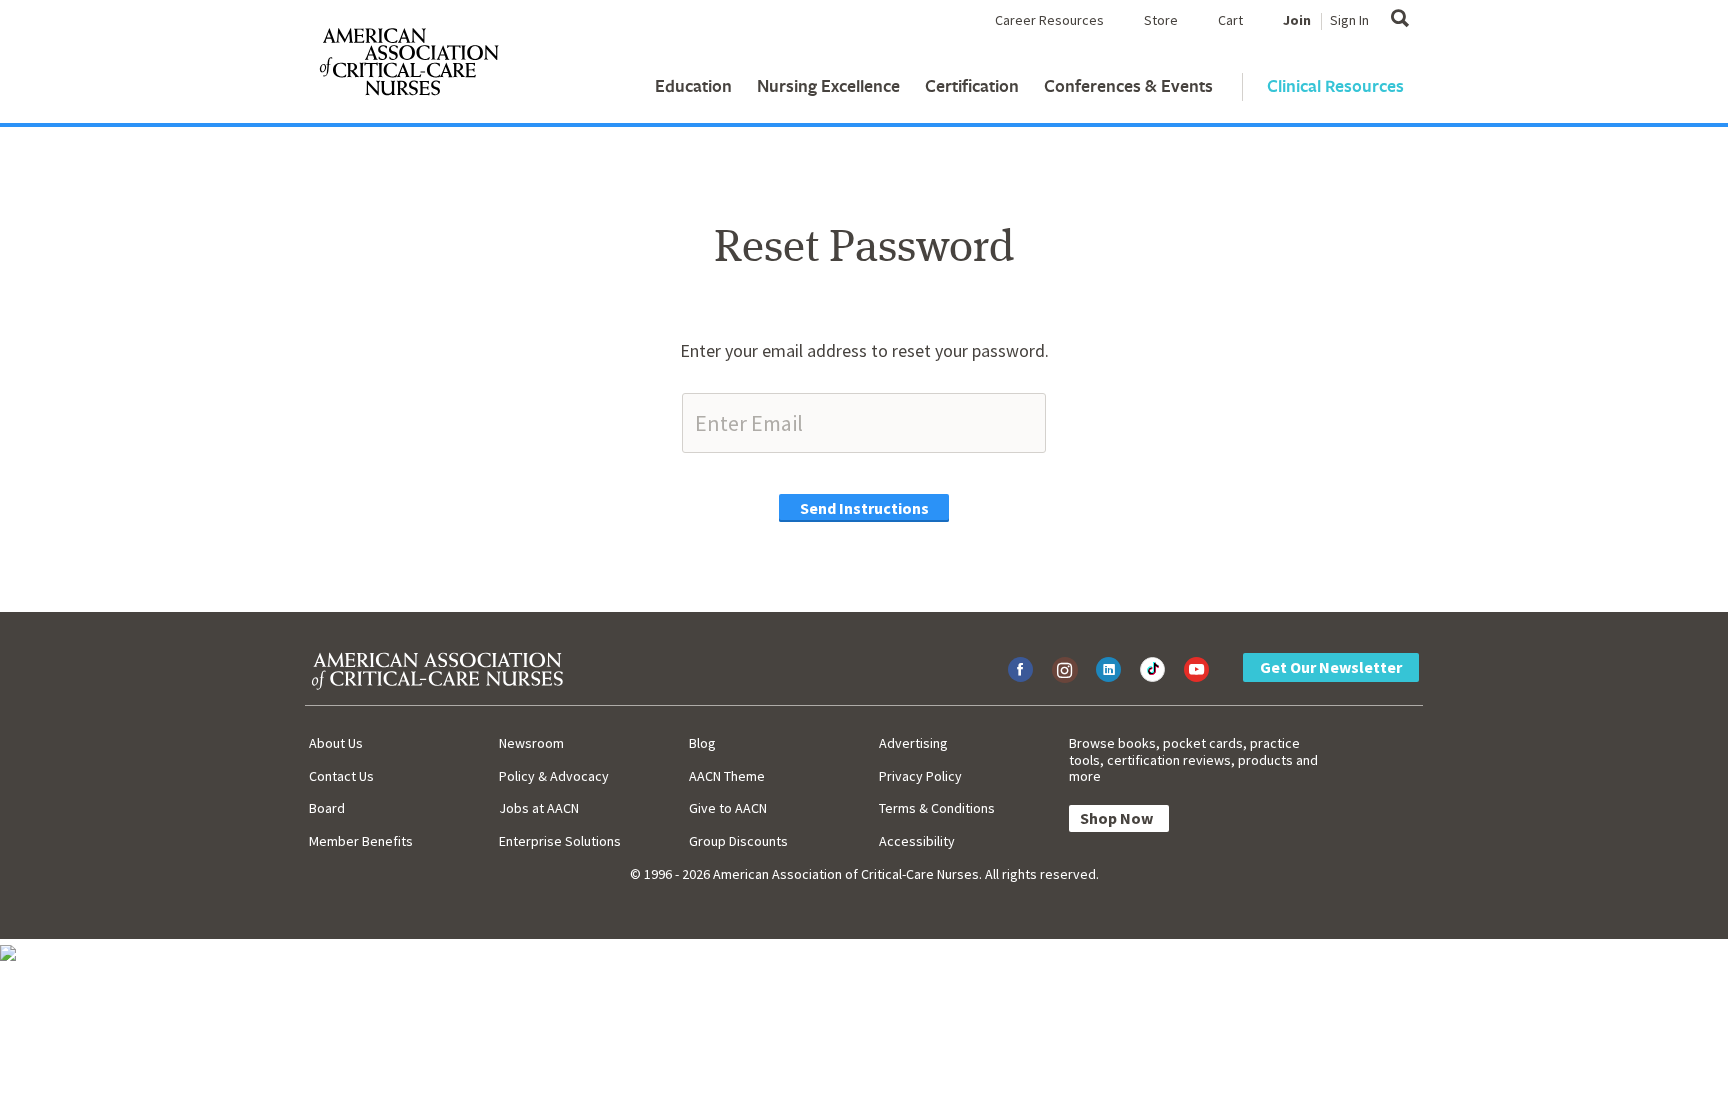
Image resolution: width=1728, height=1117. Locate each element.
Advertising (913, 743)
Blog (702, 743)
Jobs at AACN (539, 808)
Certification (972, 85)
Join (1297, 20)
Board (327, 808)
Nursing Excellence (828, 85)
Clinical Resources (1335, 85)
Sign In (1349, 20)
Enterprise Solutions (560, 841)
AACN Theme (727, 776)
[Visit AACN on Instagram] (1064, 669)
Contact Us (341, 776)
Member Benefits (361, 841)
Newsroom (531, 743)
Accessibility (917, 841)
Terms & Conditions (937, 808)
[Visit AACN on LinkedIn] (1108, 669)
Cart (1230, 20)
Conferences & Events (1128, 85)
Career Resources (1049, 20)
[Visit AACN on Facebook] (1020, 669)
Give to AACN (728, 808)
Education (693, 85)
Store (1161, 20)
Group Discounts (738, 841)
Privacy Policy (920, 776)
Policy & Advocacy (554, 776)
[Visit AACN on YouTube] (1196, 669)
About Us (336, 743)
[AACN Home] (408, 66)
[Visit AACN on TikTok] (1152, 669)
